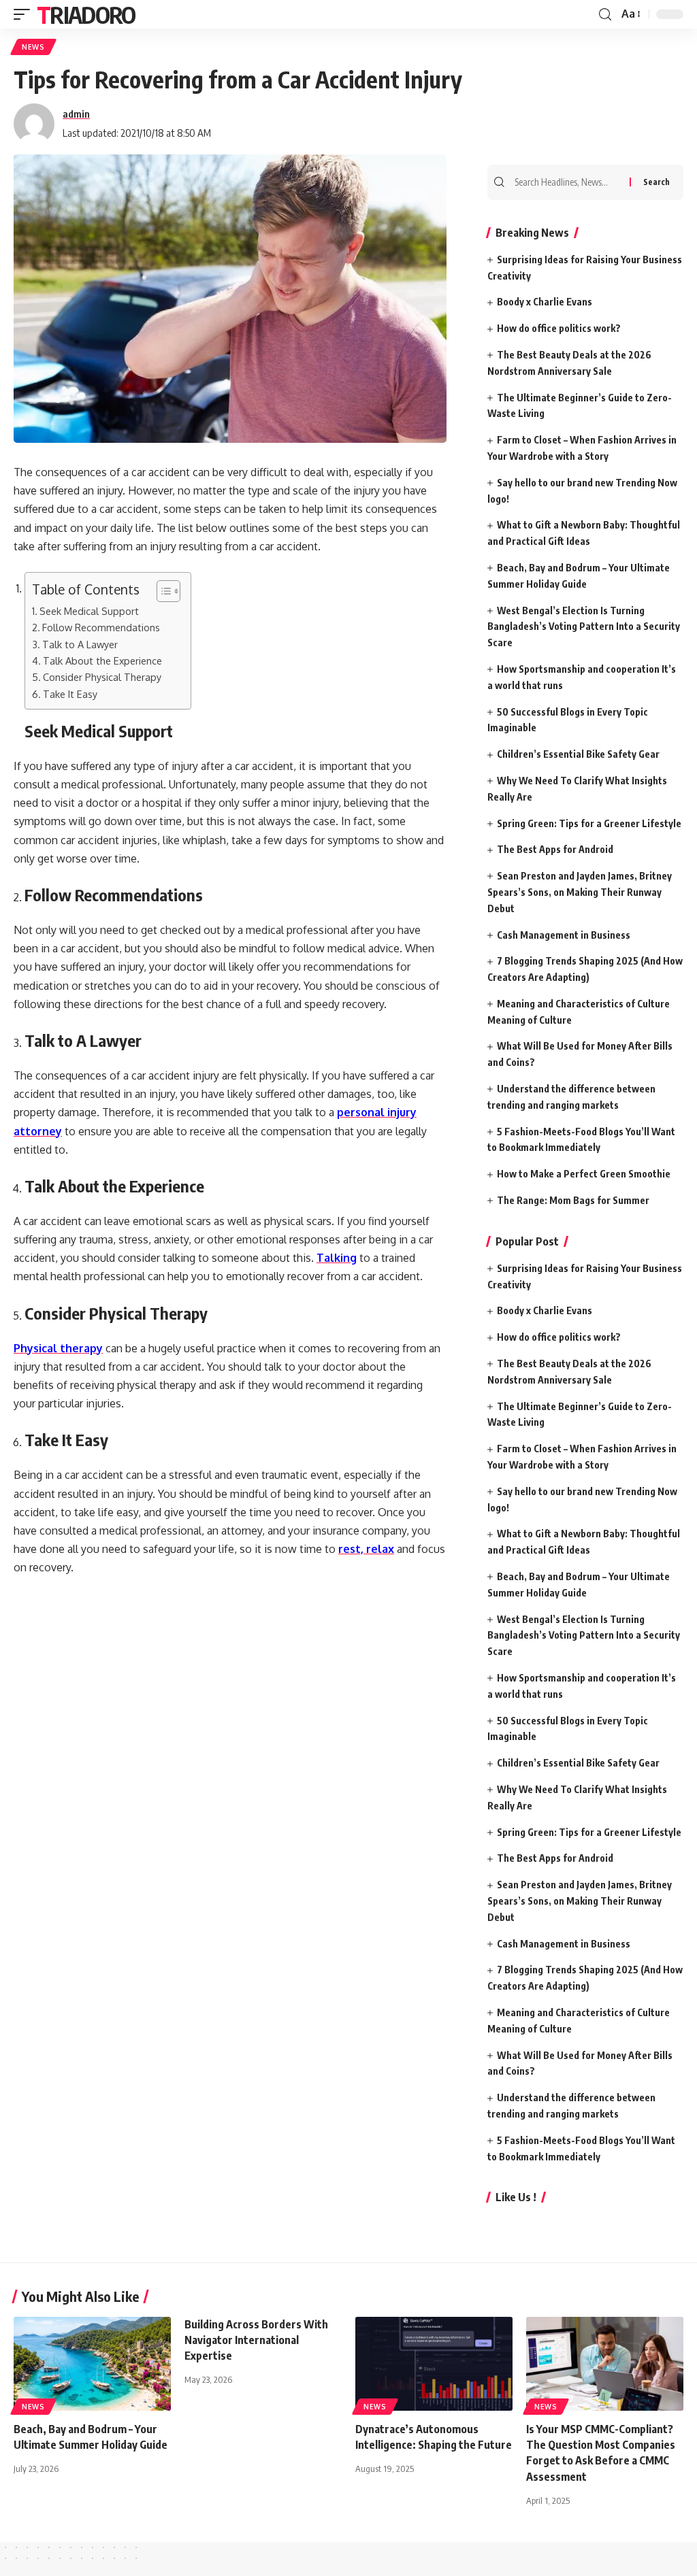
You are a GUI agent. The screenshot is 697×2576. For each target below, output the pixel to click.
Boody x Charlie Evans (545, 302)
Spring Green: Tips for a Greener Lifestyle (589, 823)
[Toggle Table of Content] (162, 591)
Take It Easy (70, 694)
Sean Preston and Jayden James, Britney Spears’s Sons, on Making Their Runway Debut (580, 892)
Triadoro (86, 14)
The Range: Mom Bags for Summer (573, 1200)
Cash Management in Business (564, 935)
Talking (337, 1258)
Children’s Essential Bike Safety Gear (578, 754)
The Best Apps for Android (555, 849)
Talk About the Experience (102, 660)
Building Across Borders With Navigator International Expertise (256, 2340)
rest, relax (366, 1549)
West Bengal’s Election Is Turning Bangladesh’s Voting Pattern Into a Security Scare (584, 627)
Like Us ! (516, 2197)
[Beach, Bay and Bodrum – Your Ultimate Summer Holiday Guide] (92, 2364)
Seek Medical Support (89, 611)
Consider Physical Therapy (102, 677)
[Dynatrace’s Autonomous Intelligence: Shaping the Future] (434, 2364)
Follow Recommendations (101, 627)
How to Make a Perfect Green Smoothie (584, 1174)
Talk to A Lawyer (80, 644)
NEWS (33, 47)
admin (76, 114)
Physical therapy (58, 1348)
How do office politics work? (559, 328)
